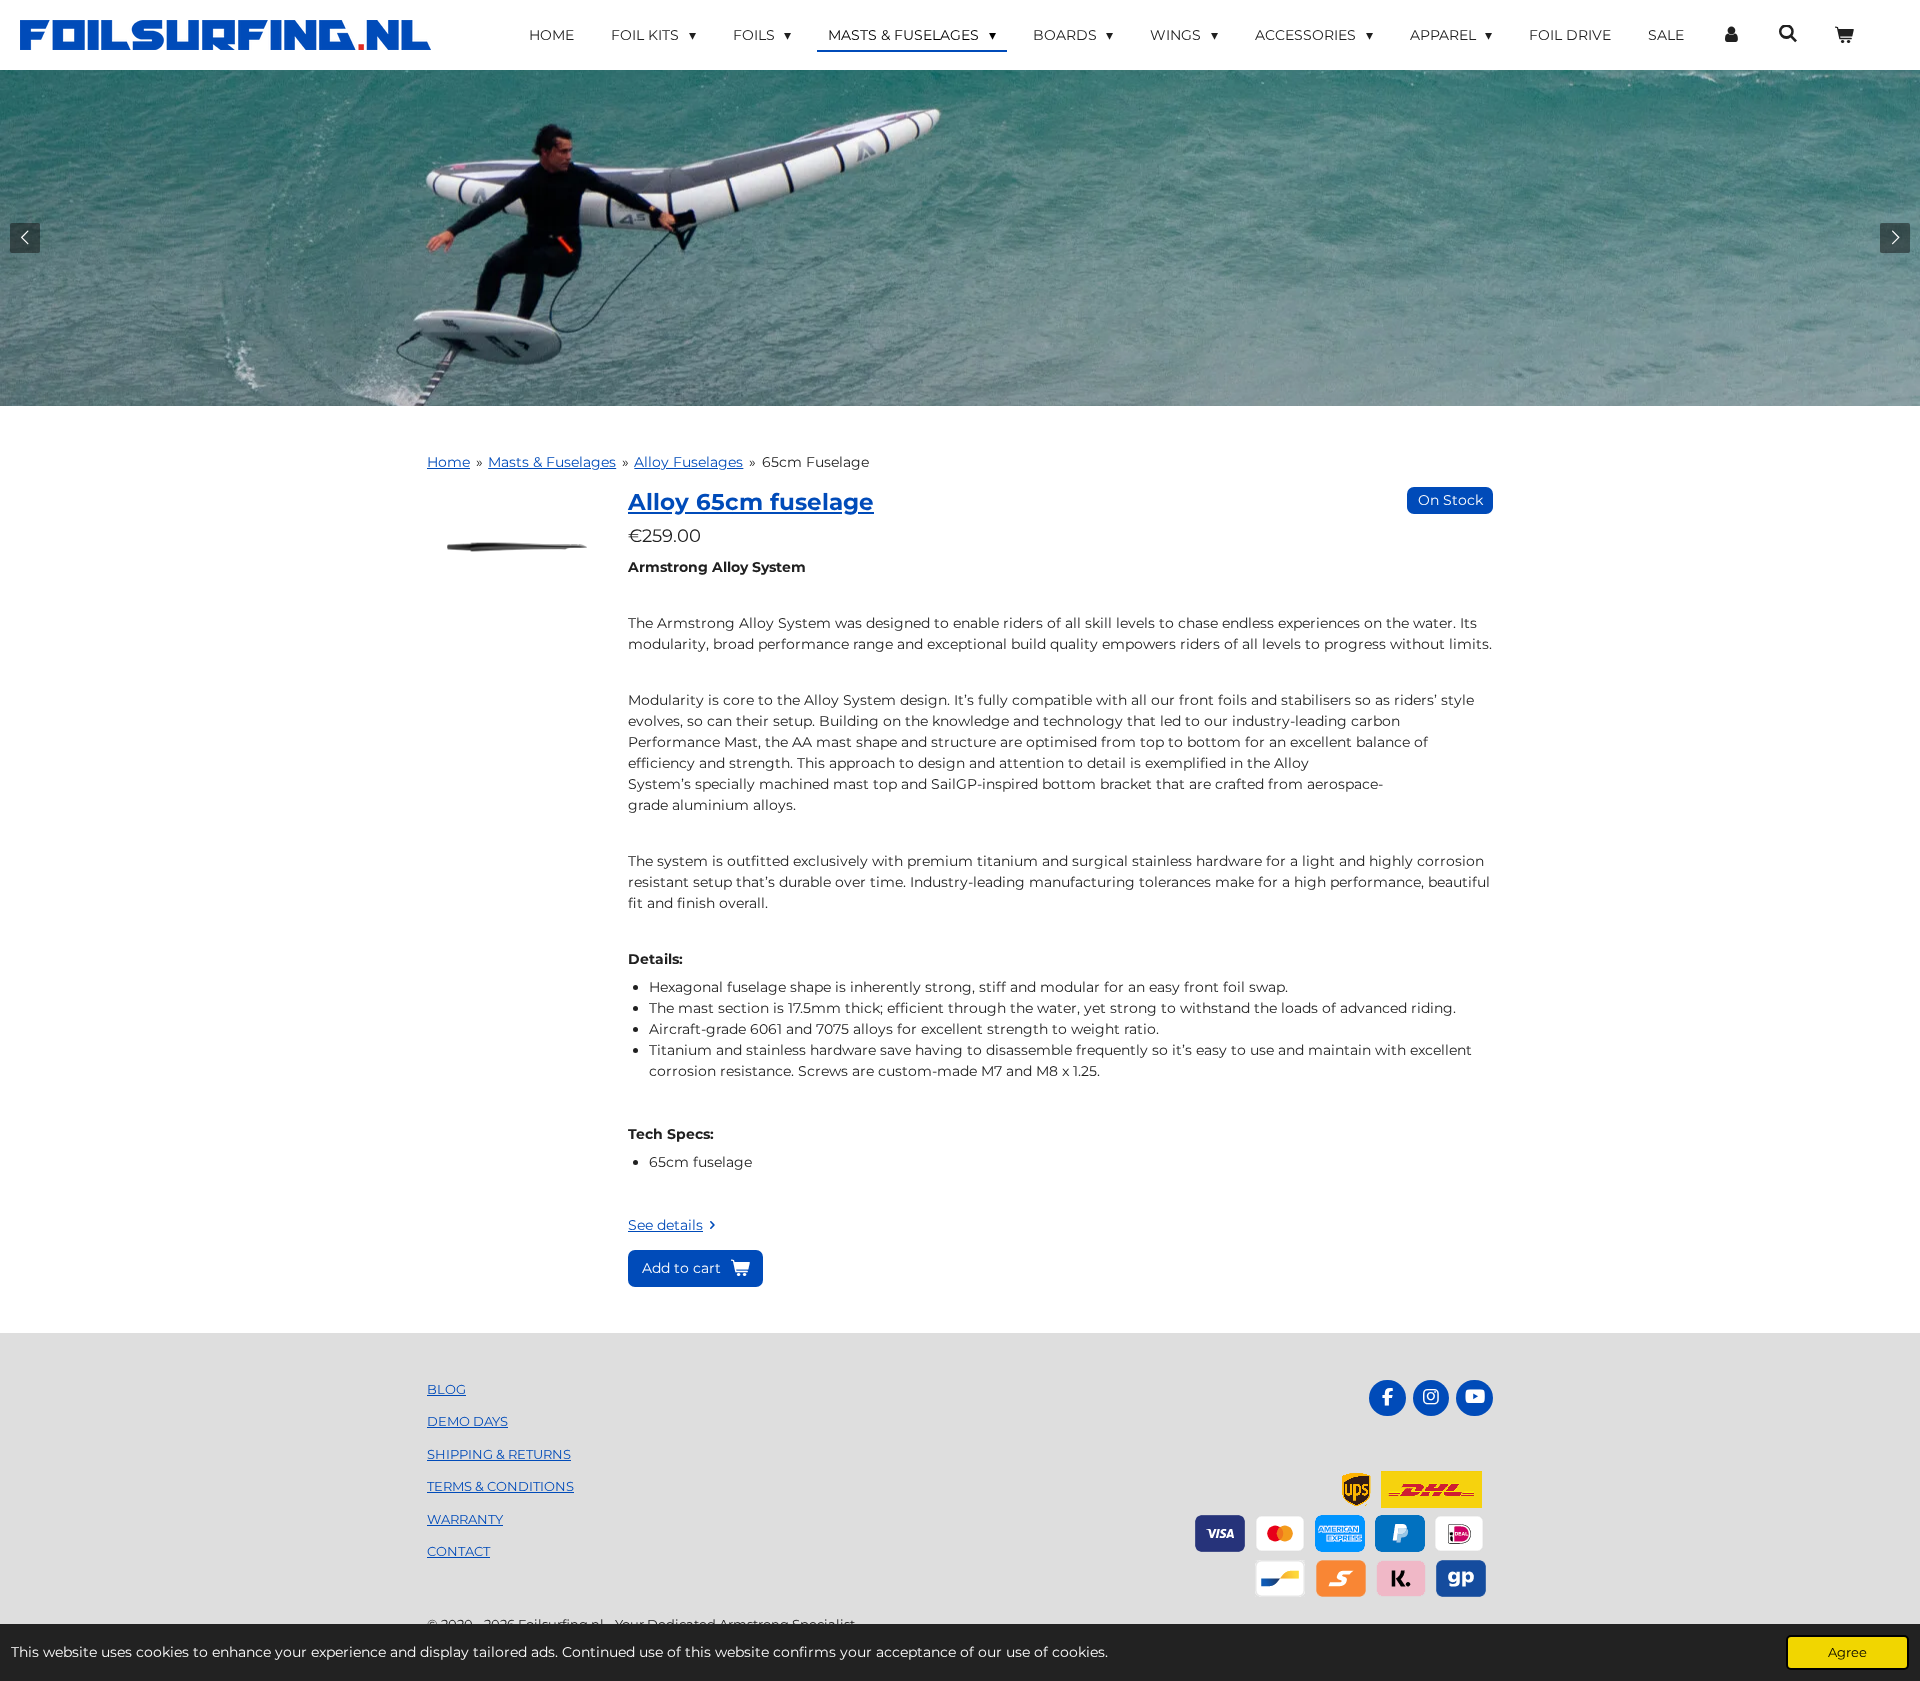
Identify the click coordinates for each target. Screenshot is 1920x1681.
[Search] (1788, 34)
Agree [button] (1847, 1652)
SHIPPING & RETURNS (499, 1454)
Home (448, 462)
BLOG (446, 1389)
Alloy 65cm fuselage (751, 501)
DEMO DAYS (467, 1421)
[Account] (1731, 35)
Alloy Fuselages (688, 462)
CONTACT (458, 1551)
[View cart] (1844, 35)
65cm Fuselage (815, 462)
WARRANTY (465, 1519)
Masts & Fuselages (552, 462)
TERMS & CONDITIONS (500, 1486)
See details (665, 1225)
